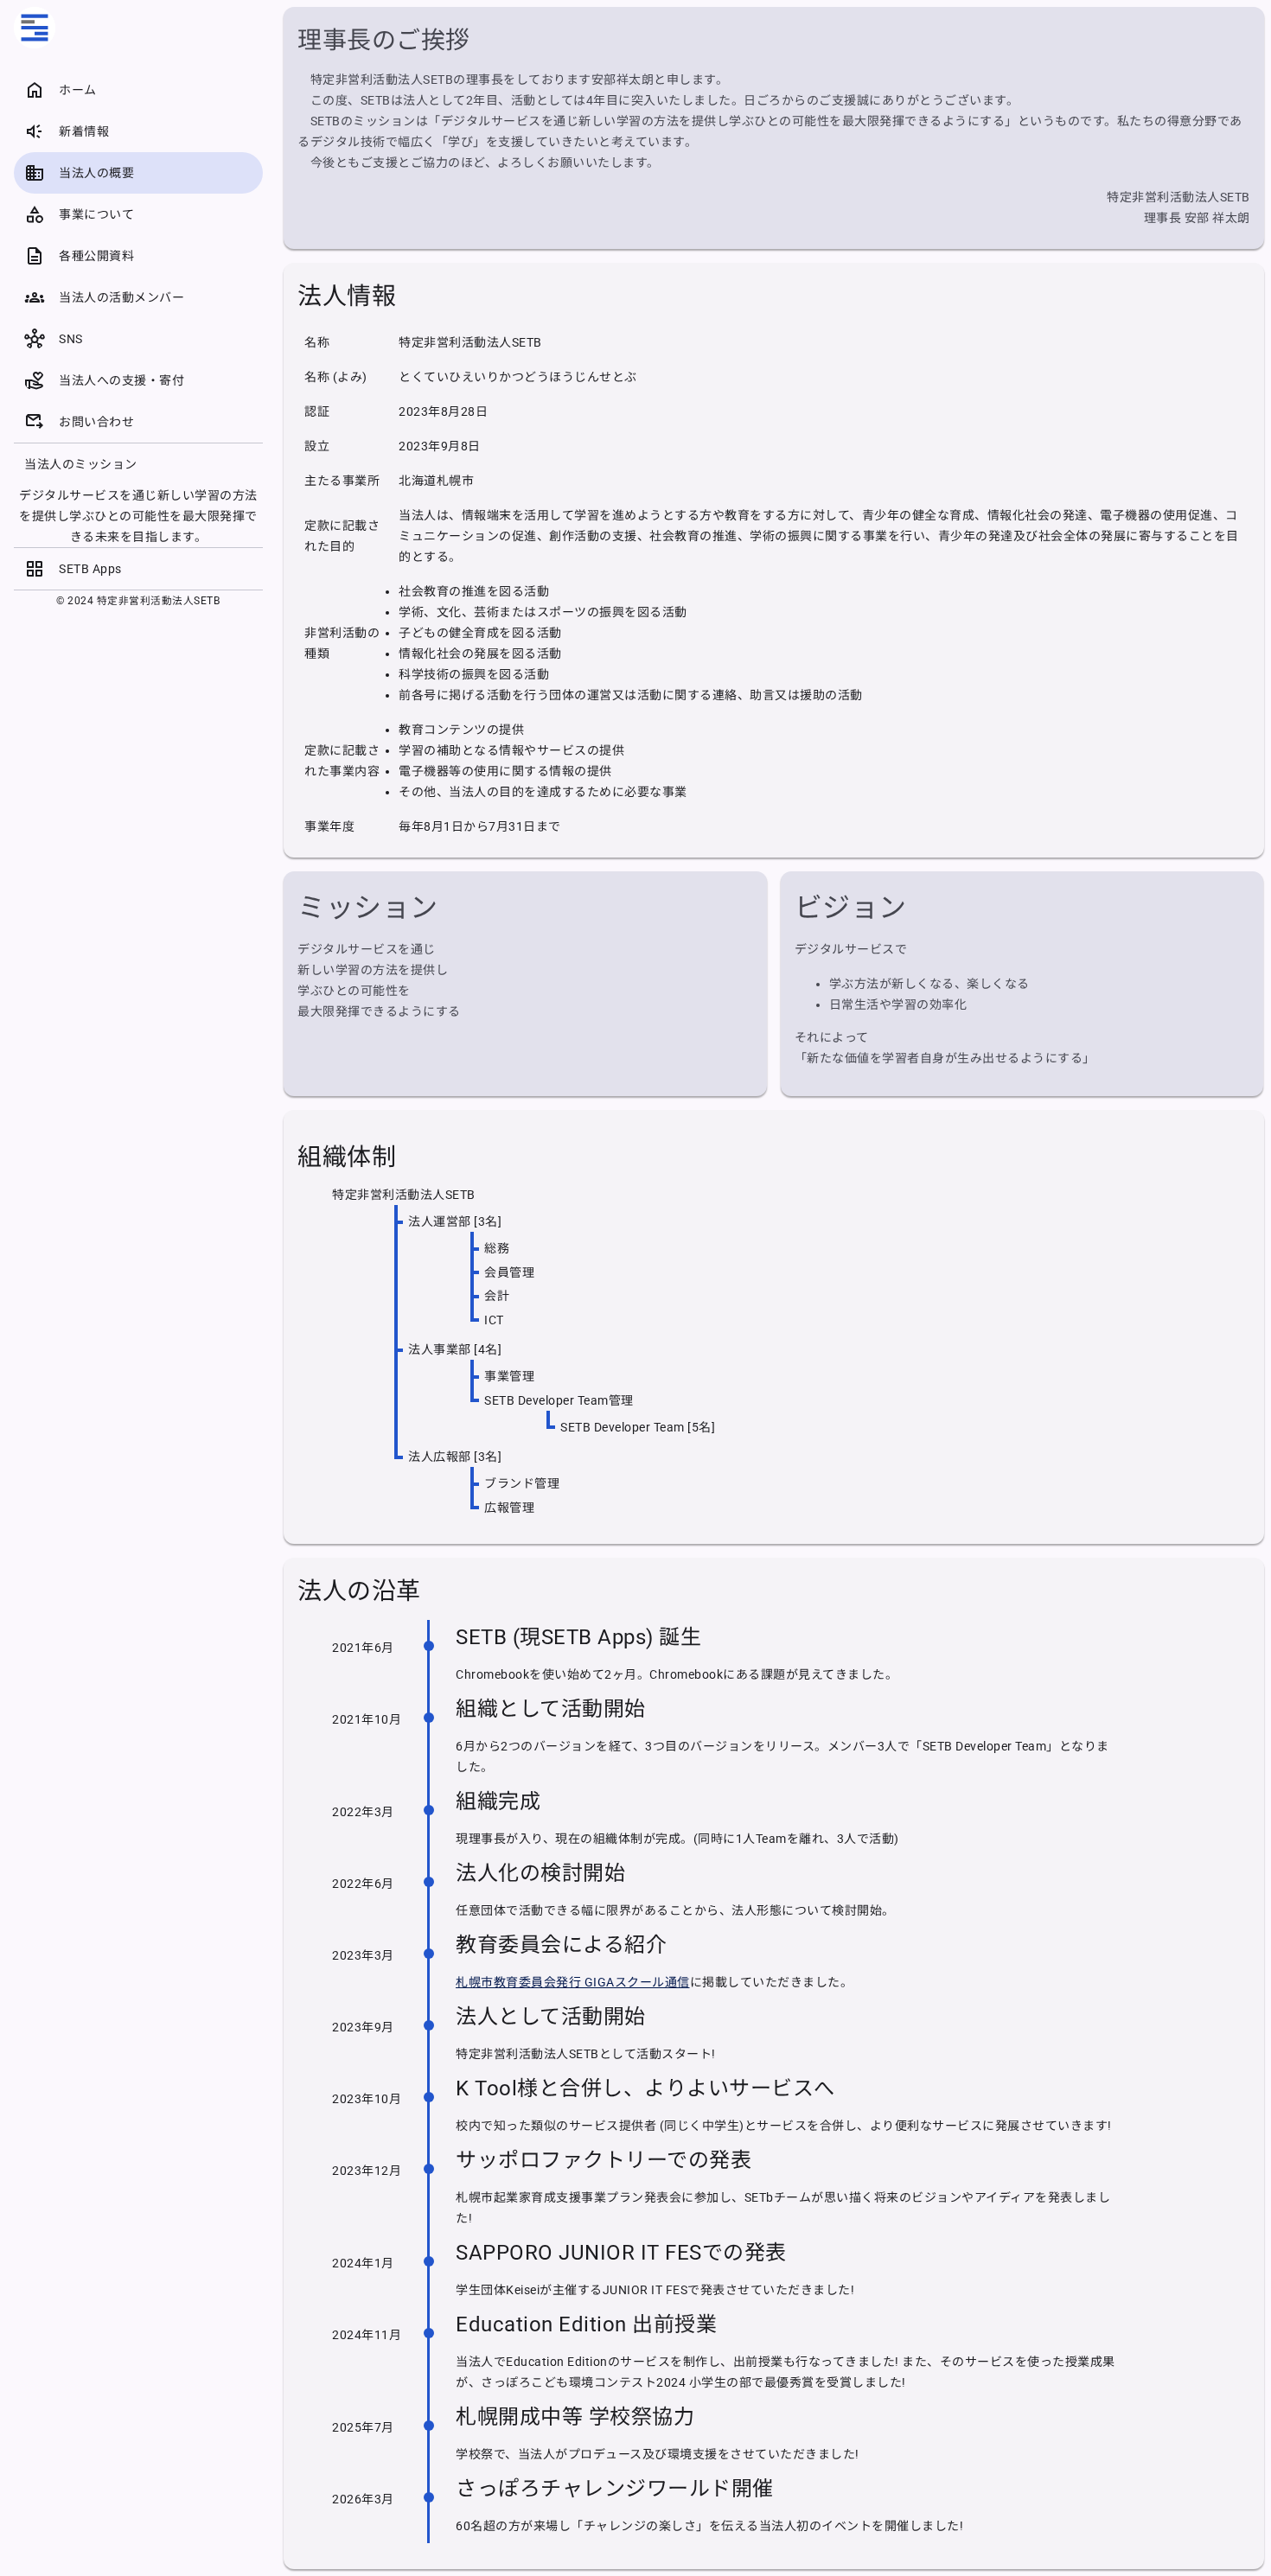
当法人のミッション (81, 464)
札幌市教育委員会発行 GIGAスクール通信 (573, 1982)
